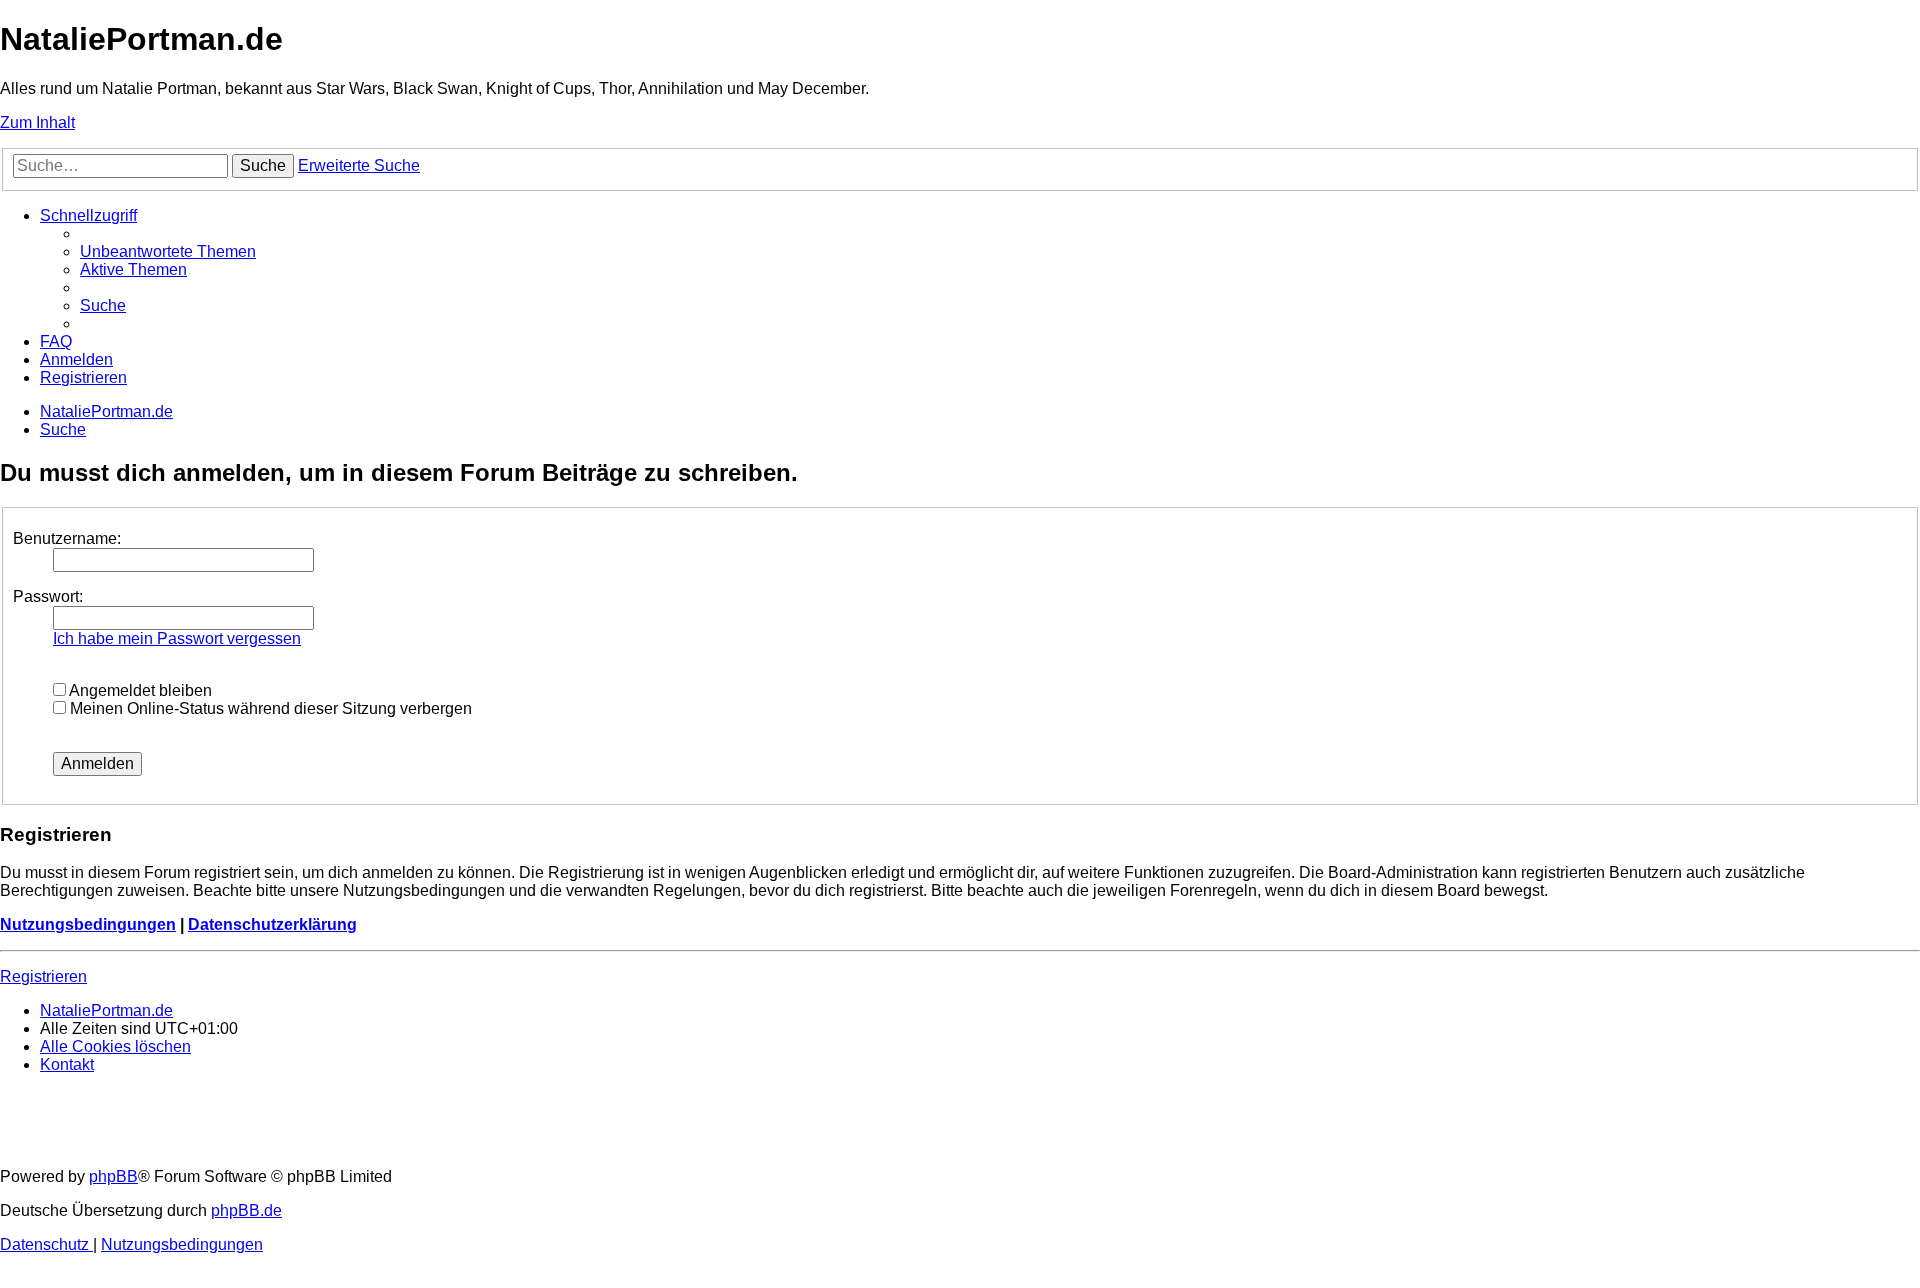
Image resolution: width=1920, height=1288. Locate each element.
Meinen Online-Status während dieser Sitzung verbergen (269, 708)
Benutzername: (67, 538)
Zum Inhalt (37, 122)
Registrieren (43, 976)
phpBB (113, 1176)
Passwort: (48, 596)
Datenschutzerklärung (272, 924)
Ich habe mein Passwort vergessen (177, 638)
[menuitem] (168, 251)
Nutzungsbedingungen (88, 924)
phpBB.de (246, 1210)
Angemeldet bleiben (139, 690)
